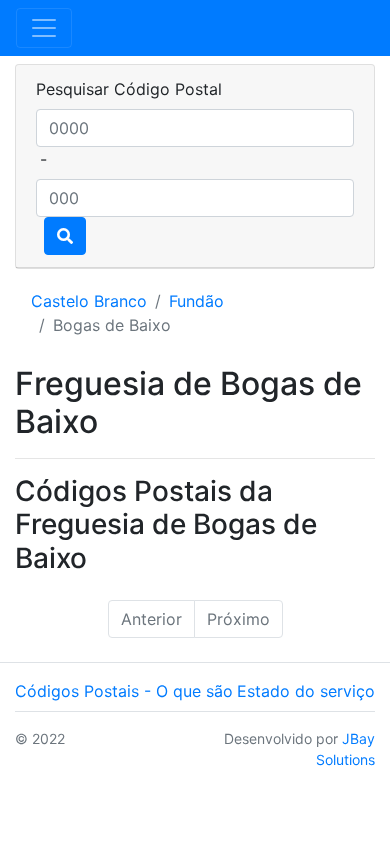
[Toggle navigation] (44, 28)
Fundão (196, 301)
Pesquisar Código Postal (129, 89)
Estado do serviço (306, 691)
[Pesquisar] (65, 236)
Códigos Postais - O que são (124, 691)
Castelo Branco (89, 301)
